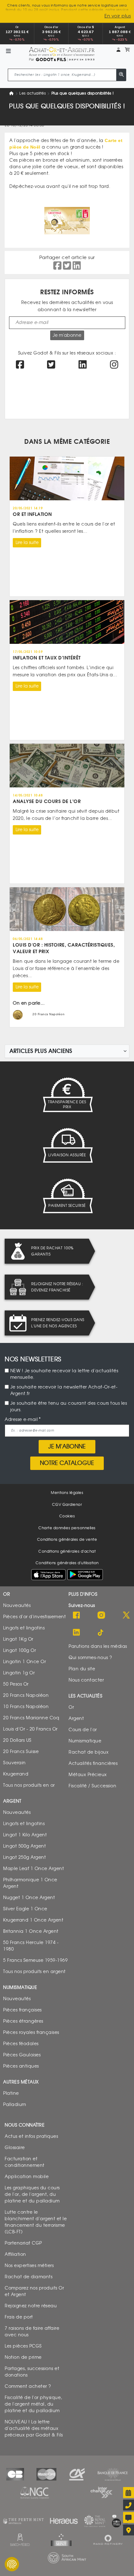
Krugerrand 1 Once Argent (33, 1920)
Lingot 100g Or (19, 1650)
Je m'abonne (67, 335)
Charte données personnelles (67, 1528)
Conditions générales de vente (67, 1540)
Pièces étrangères (23, 2021)
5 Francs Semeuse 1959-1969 (35, 1960)
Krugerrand (16, 1774)
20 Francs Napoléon (26, 1695)
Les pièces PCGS (23, 2346)
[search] (121, 75)
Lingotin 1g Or (19, 1673)
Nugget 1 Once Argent (29, 1898)
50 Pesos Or (16, 1684)
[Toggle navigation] (8, 52)
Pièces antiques (21, 2066)
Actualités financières (93, 1763)
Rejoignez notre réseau (31, 2306)
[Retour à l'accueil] (62, 52)
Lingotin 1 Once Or (24, 1662)
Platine (11, 2093)
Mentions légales (67, 1493)
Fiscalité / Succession (92, 1786)
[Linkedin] (76, 1633)
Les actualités (33, 93)
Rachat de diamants (29, 2277)
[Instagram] (101, 1616)
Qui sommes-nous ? (90, 1658)
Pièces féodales (21, 2044)
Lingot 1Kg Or (18, 1639)
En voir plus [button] (118, 16)
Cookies (67, 1516)
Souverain (14, 1763)
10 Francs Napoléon (26, 1707)
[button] (118, 50)
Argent (76, 1719)
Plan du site (82, 1669)
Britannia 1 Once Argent (31, 1931)
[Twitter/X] (126, 1616)
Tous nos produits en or (29, 1785)
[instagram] (114, 366)
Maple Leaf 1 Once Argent (33, 1869)
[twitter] (51, 366)
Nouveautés (17, 1606)
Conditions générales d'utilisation (67, 1563)
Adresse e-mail (21, 1420)
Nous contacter (86, 1680)
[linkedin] (83, 366)
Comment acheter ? (28, 2386)
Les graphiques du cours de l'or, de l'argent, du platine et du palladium (32, 2194)
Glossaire (15, 2148)
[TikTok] (101, 1633)
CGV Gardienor (67, 1505)
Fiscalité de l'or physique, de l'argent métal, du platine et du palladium (33, 2404)
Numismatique (85, 1741)
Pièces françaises (22, 2010)
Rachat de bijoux (89, 1752)
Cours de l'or (83, 1730)
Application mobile (27, 2177)
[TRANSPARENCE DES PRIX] (67, 1095)
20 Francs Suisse (21, 1752)
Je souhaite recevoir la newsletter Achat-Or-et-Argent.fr (64, 1390)
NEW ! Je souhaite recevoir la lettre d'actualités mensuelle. (64, 1374)
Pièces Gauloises (22, 2055)
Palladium (15, 2105)
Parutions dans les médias (98, 1646)
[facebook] (20, 366)
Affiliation (15, 2254)
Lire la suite (27, 543)
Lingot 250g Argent (24, 1857)
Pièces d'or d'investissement (34, 1617)
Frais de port (19, 2317)
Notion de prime (23, 2357)
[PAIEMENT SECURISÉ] (67, 1196)
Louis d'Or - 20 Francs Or (30, 1729)
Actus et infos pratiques (31, 2136)
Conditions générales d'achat (67, 1551)
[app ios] (48, 1574)
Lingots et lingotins (24, 1628)
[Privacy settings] (12, 2564)
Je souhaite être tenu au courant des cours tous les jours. (69, 1407)
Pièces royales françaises (31, 2032)
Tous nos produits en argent (34, 1972)
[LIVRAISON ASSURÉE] (67, 1145)
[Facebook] (76, 1616)
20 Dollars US (17, 1740)
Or (71, 1707)
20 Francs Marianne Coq (31, 1718)
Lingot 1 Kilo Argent (25, 1835)
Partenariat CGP (23, 2243)
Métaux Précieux (88, 1775)
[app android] (85, 1576)
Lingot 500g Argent (24, 1846)
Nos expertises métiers (29, 2266)
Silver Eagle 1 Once (25, 1909)
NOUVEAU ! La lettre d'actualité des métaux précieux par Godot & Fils (34, 2429)
